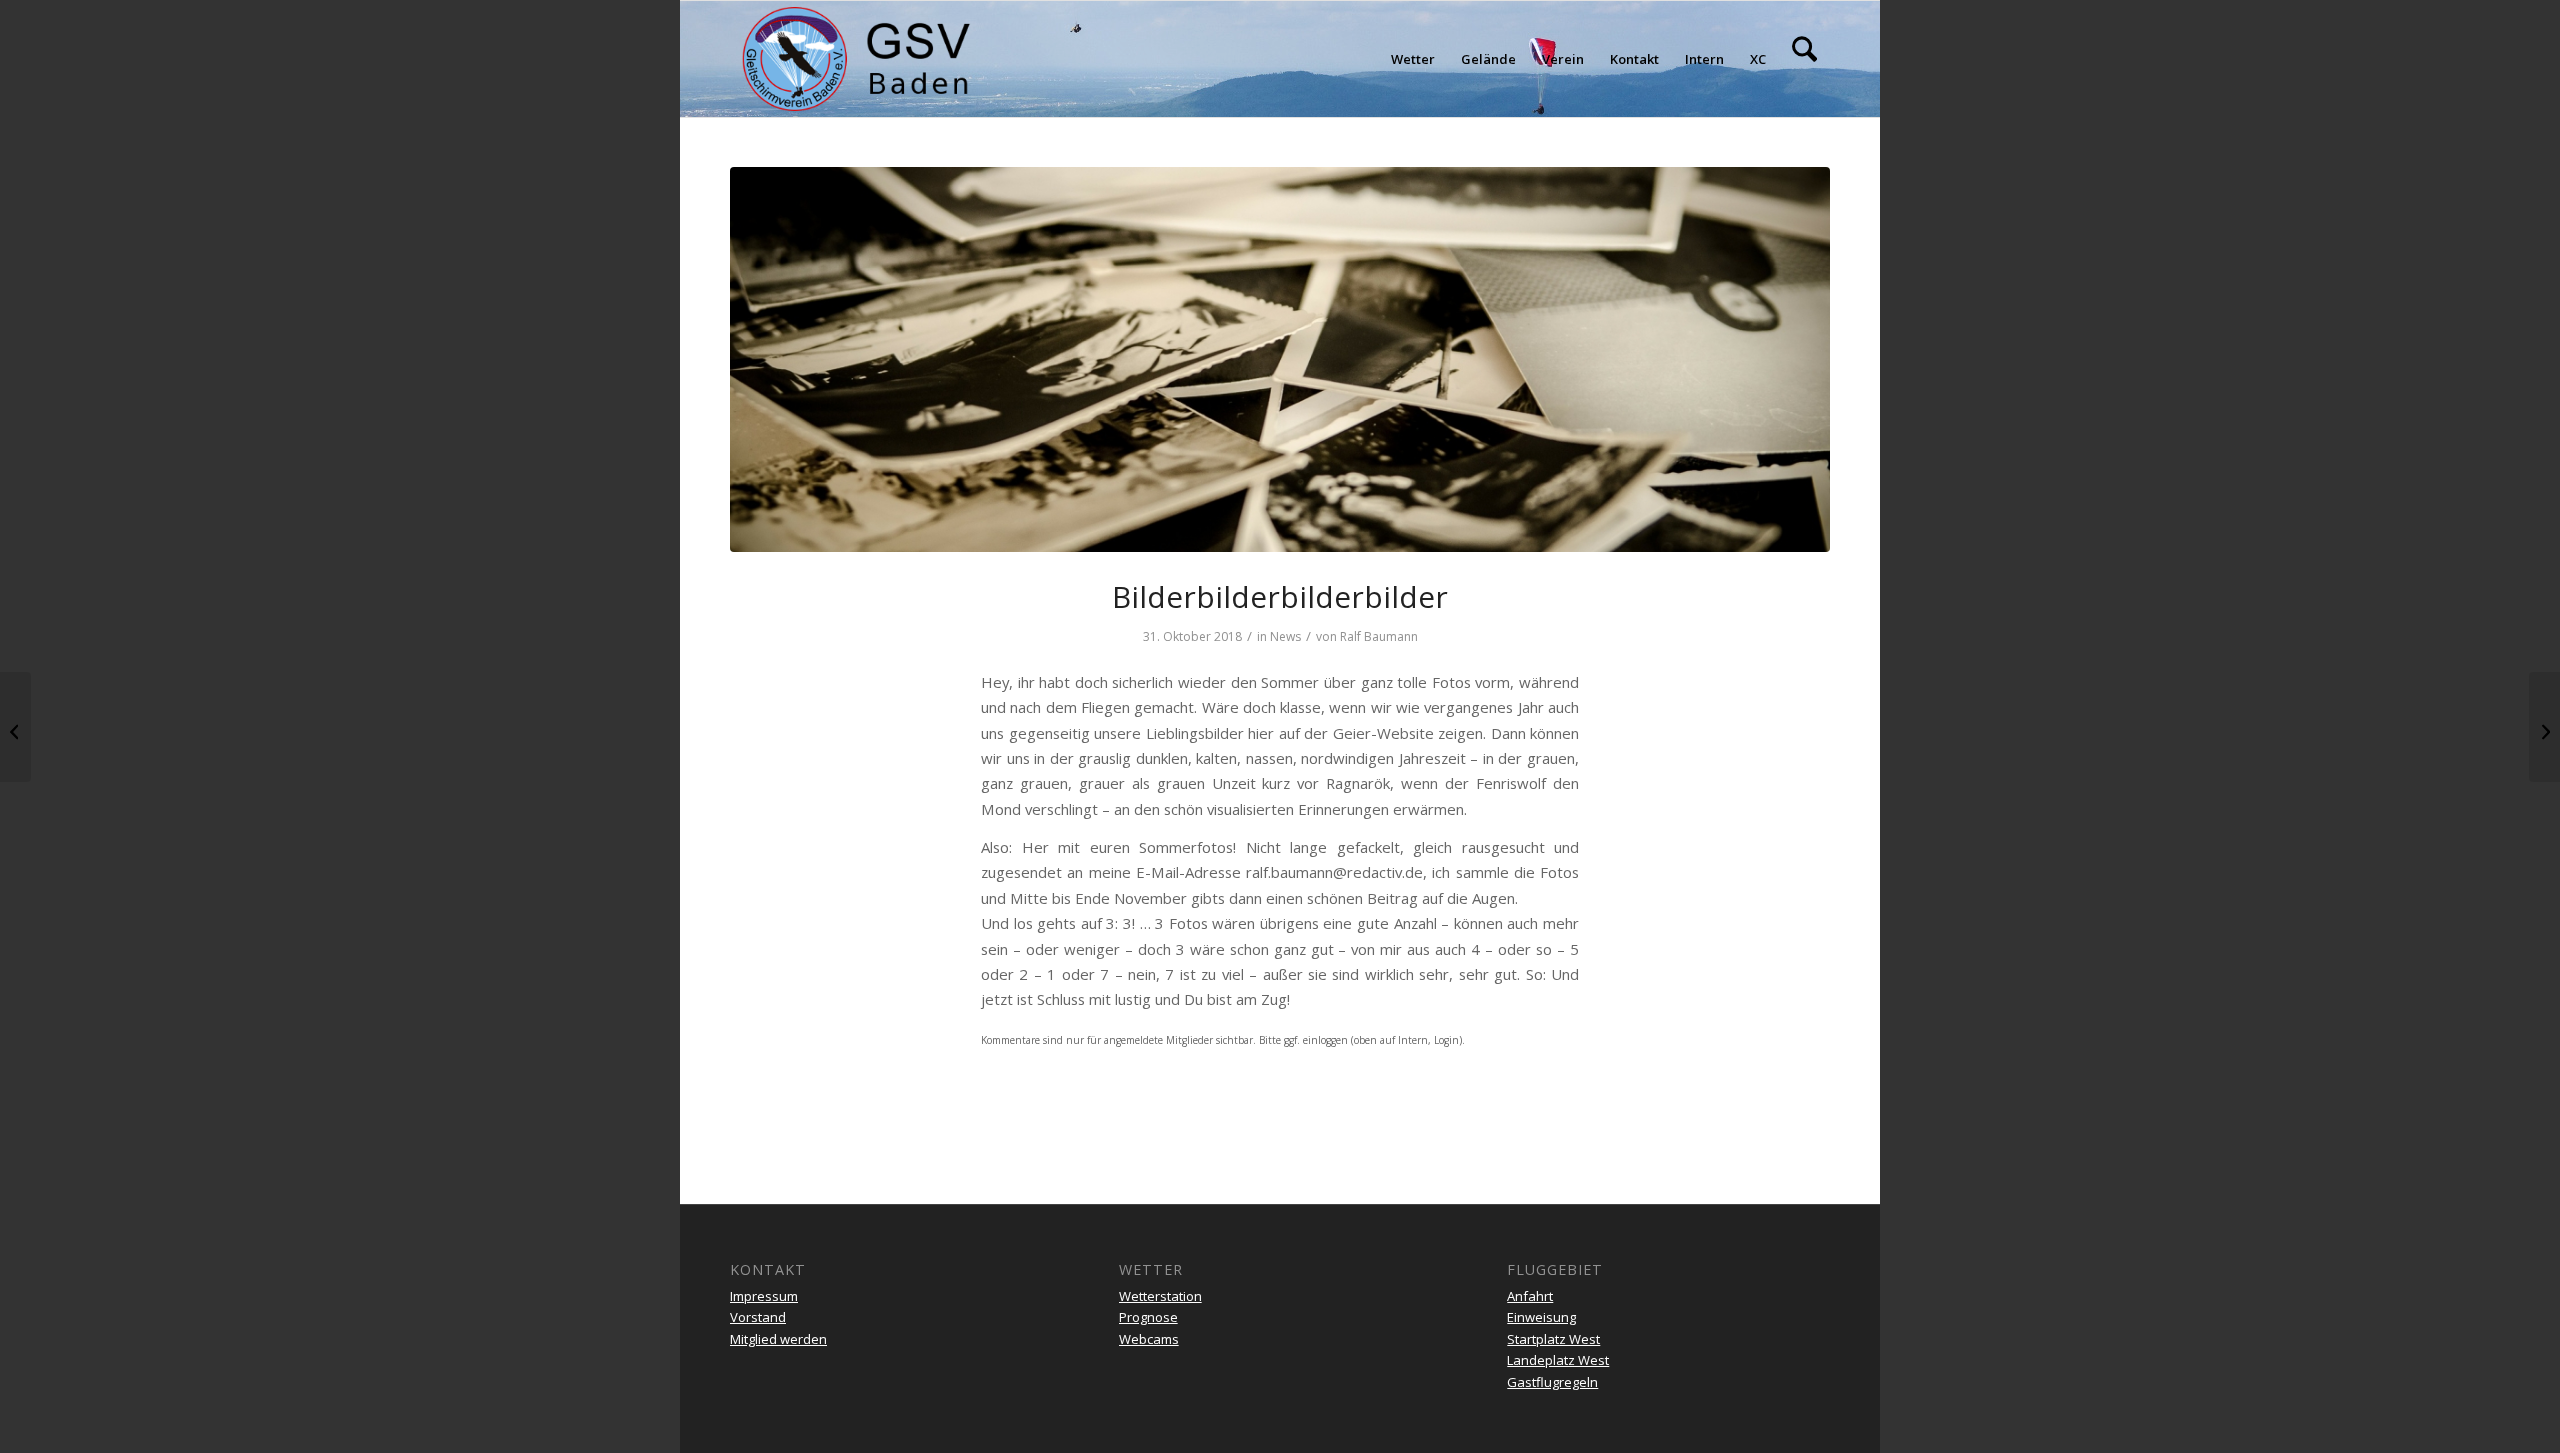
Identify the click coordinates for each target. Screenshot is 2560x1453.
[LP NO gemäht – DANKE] (15, 727)
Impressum (764, 1296)
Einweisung (1541, 1317)
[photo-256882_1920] (1280, 359)
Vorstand (758, 1317)
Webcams (1149, 1339)
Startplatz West (1553, 1339)
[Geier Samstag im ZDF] (2544, 727)
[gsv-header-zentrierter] (856, 59)
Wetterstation (1160, 1296)
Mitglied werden (778, 1339)
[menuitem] (1413, 59)
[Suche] (1804, 59)
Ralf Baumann (1379, 636)
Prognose (1148, 1317)
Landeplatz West (1558, 1360)
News (1285, 636)
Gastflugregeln (1552, 1382)
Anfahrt (1530, 1296)
